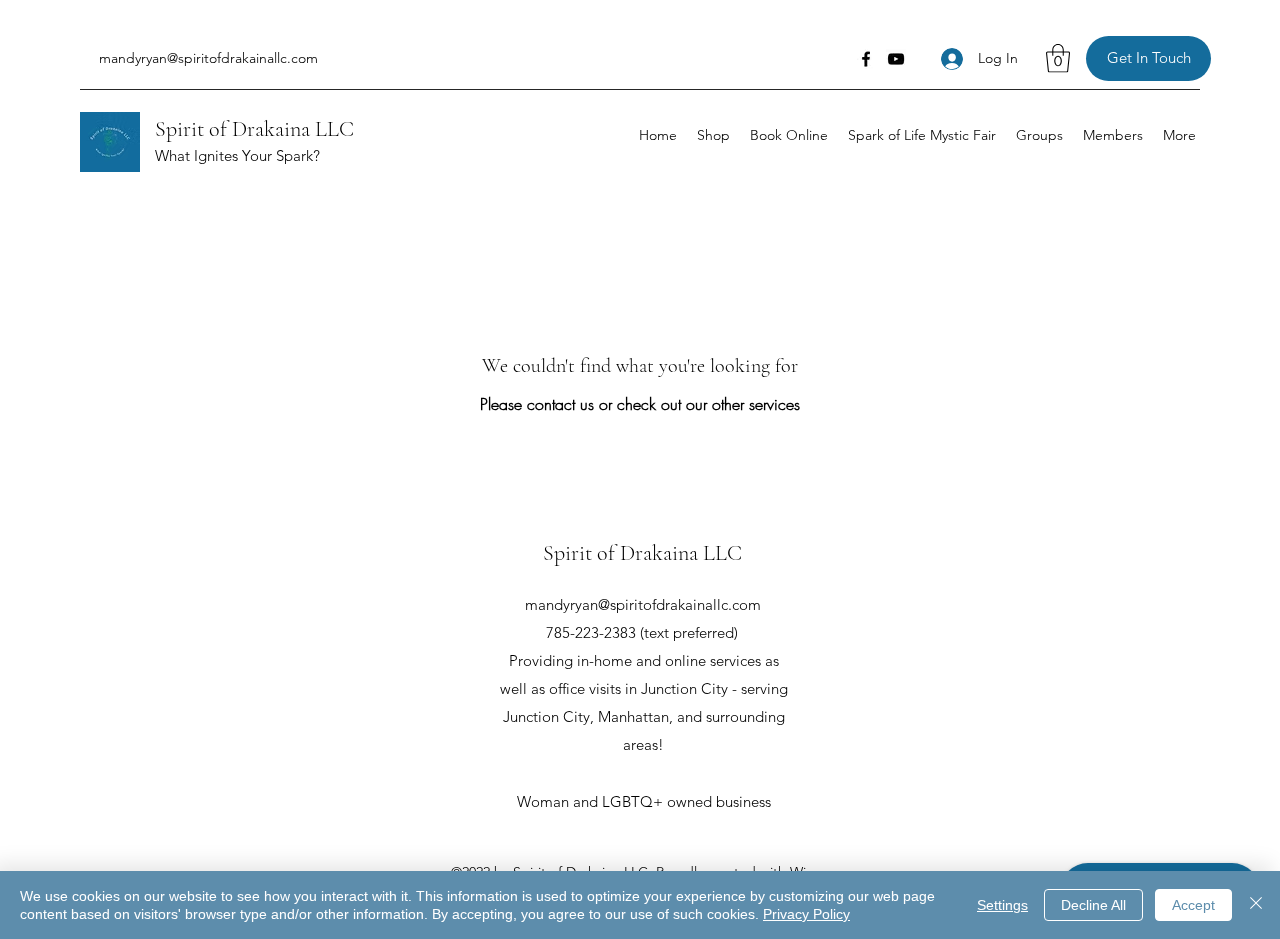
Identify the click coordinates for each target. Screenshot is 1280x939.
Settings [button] (1002, 905)
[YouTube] (896, 59)
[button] (1058, 58)
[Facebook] (866, 59)
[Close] (1256, 905)
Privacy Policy (806, 914)
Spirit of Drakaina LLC (254, 129)
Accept (1193, 905)
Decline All (1093, 905)
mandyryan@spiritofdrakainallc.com (208, 58)
